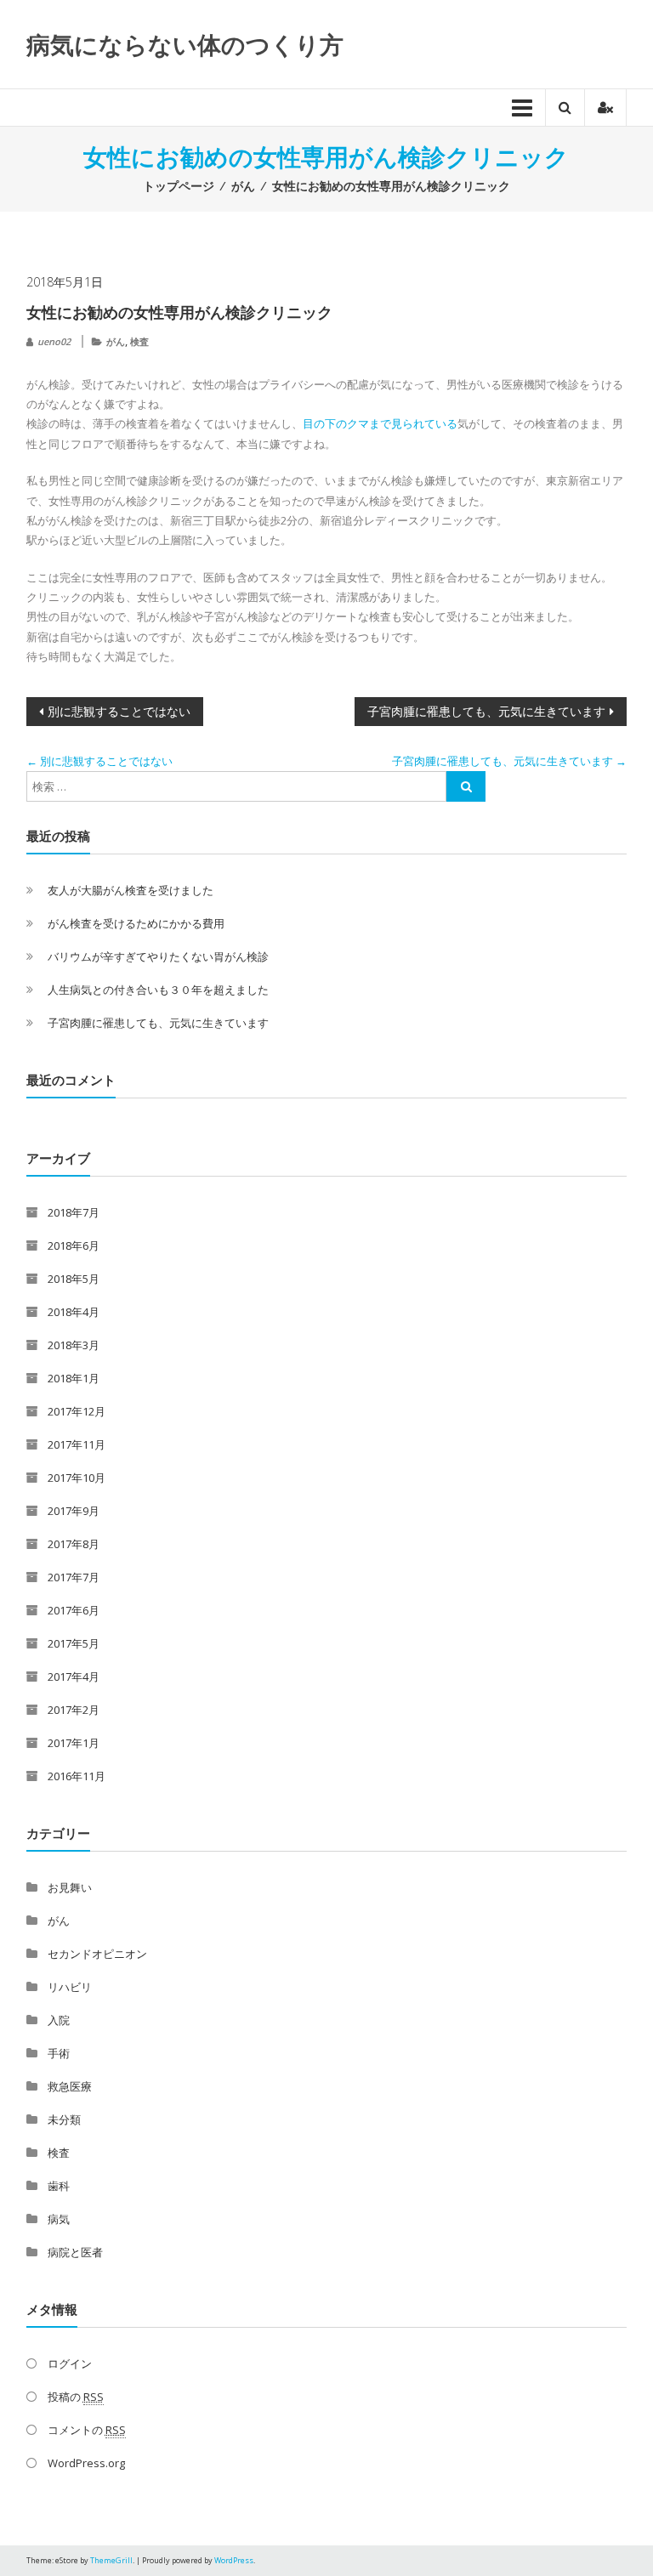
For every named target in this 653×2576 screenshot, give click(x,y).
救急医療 (70, 2086)
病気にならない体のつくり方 (185, 44)
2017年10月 (77, 1478)
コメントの (87, 2430)
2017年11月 (77, 1444)
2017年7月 (74, 1577)
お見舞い (70, 1887)
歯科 (59, 2186)
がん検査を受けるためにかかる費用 (136, 923)
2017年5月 (74, 1643)
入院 (59, 2020)
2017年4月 (74, 1677)
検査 (139, 341)
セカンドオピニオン (97, 1954)
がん (243, 186)
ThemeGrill (111, 2560)
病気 (59, 2219)
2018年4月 (74, 1312)
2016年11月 (77, 1776)
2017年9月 (74, 1511)
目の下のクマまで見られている (380, 423)
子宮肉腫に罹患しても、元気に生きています (486, 711)
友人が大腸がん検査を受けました (131, 890)
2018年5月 (74, 1279)
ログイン (70, 2363)
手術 (59, 2053)
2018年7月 (74, 1212)
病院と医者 (75, 2252)
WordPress (234, 2560)
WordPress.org (86, 2463)
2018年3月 (74, 1345)
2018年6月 (74, 1245)
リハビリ (70, 1987)
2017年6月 (74, 1610)
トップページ (179, 186)
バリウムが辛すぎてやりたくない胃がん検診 (158, 956)
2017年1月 (74, 1743)
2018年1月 (74, 1378)
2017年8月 (74, 1544)
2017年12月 (77, 1411)
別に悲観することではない (119, 711)
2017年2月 (74, 1710)
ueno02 (54, 341)
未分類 (64, 2119)
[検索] (466, 786)
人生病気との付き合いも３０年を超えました (158, 990)
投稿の (76, 2397)
